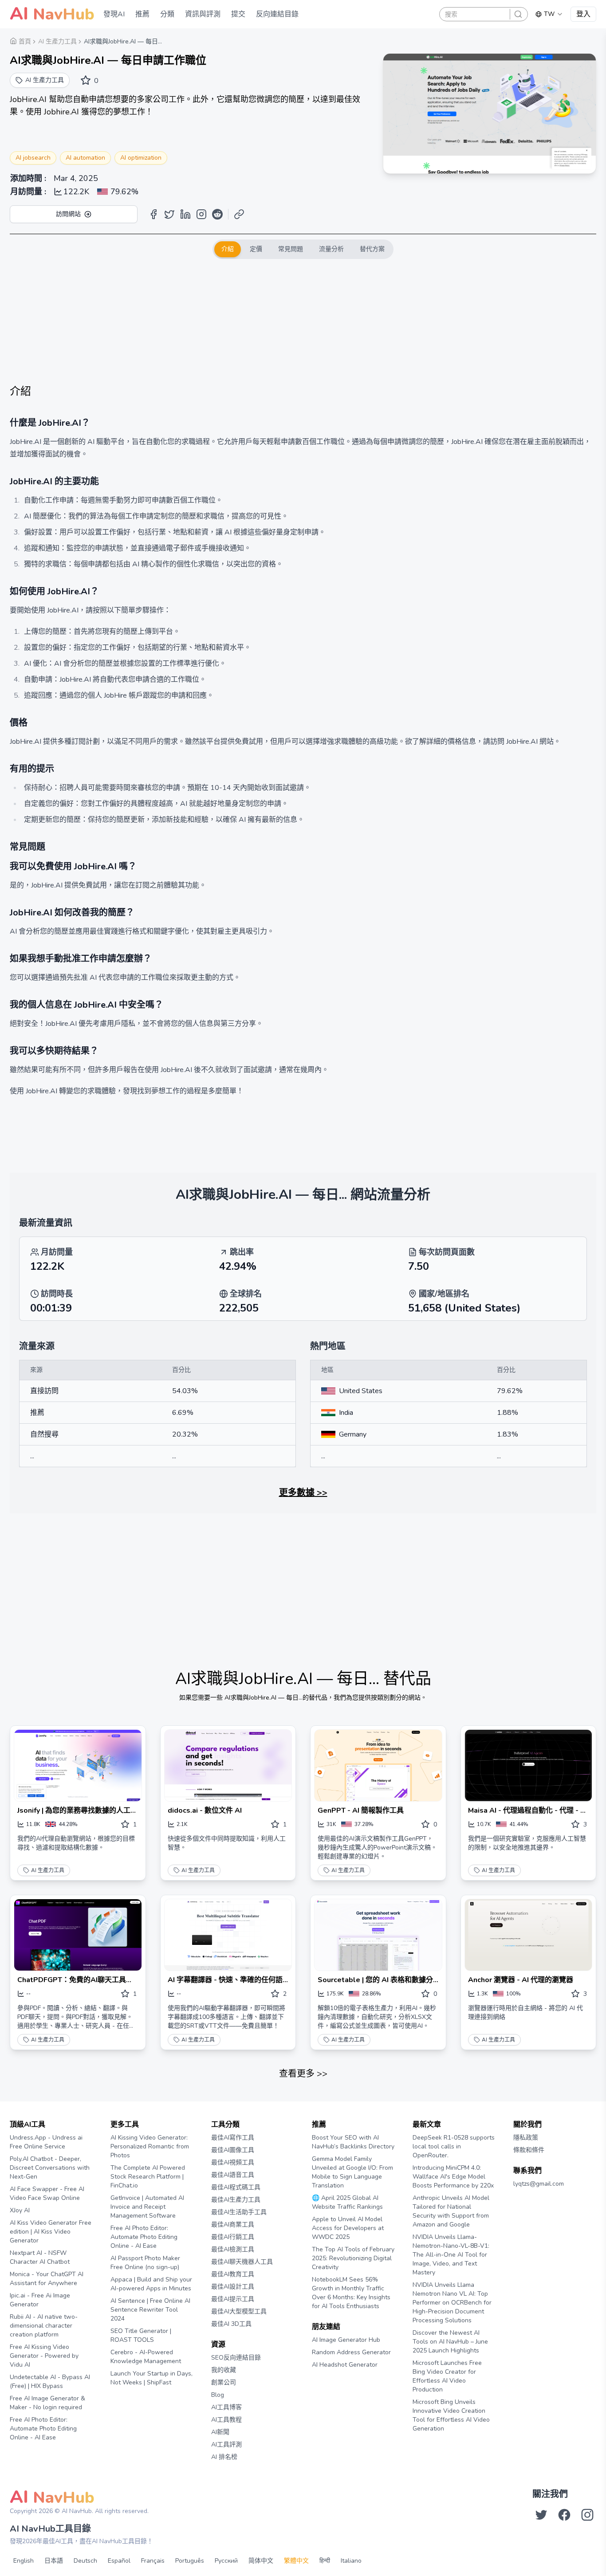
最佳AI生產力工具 (236, 2200)
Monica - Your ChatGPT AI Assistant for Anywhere (47, 2279)
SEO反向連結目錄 (236, 2358)
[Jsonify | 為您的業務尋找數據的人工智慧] (78, 1765)
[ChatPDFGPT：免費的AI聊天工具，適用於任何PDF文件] (78, 1935)
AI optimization (141, 158)
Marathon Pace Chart (323, 2382)
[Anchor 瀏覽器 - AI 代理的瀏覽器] (529, 1935)
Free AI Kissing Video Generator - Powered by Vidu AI (44, 2356)
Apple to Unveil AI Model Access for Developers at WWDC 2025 (348, 2228)
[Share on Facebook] (153, 214)
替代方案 (372, 249)
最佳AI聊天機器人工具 (242, 2262)
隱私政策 (526, 2138)
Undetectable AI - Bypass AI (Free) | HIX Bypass (50, 2382)
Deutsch (85, 2561)
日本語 (54, 2561)
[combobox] (549, 14)
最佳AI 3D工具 (231, 2324)
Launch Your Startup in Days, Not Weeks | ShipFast (151, 2378)
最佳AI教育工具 (233, 2274)
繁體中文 (296, 2561)
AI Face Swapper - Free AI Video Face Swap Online (47, 2193)
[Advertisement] (303, 322)
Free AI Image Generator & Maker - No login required (47, 2403)
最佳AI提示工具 (233, 2299)
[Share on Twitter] (169, 214)
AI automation (85, 158)
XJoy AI (20, 2210)
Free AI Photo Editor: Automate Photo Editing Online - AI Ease (43, 2429)
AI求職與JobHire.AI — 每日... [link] (123, 41)
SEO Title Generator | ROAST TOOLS (141, 2335)
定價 (256, 249)
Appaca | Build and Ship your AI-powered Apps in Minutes (151, 2284)
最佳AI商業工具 (233, 2225)
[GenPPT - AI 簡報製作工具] (378, 1765)
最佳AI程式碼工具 (236, 2187)
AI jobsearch (33, 158)
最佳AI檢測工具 (233, 2249)
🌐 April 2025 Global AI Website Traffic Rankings (347, 2202)
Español (119, 2561)
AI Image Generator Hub (346, 2340)
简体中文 (261, 2561)
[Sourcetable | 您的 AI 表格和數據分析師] (378, 1935)
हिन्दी (325, 2561)
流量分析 (331, 249)
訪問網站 (68, 214)
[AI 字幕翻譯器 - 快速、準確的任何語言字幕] (228, 1935)
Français (153, 2561)
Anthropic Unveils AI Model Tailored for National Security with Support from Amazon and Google (451, 2211)
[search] (518, 14)
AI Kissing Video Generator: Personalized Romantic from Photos (150, 2146)
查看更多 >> (303, 2074)
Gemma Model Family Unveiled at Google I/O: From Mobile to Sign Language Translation (352, 2172)
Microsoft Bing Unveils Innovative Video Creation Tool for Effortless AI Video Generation (451, 2415)
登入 (583, 14)
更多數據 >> (303, 1493)
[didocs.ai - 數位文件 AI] (228, 1765)
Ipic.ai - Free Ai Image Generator (40, 2300)
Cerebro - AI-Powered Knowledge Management (146, 2357)
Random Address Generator (351, 2352)
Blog (218, 2395)
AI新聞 (220, 2432)
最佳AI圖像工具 (233, 2150)
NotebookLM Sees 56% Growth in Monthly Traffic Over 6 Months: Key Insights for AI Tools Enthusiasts (351, 2293)
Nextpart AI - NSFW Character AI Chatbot (40, 2257)
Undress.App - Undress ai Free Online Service (46, 2142)
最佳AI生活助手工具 (239, 2212)
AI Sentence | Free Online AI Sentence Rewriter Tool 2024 (150, 2310)
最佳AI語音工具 (233, 2175)
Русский (226, 2561)
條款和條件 (529, 2150)
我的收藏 (224, 2370)
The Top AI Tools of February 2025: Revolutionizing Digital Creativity (353, 2258)
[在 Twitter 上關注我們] (541, 2515)
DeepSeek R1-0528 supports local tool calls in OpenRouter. (454, 2146)
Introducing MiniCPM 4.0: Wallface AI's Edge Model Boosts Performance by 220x (453, 2177)
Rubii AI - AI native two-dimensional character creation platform (44, 2326)
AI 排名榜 (224, 2457)
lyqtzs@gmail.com (539, 2184)
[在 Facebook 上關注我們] (564, 2515)
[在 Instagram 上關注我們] (587, 2515)
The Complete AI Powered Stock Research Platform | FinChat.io (148, 2177)
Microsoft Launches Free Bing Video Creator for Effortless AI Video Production (447, 2376)
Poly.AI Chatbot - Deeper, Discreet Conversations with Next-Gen (50, 2168)
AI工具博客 (226, 2407)
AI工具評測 (226, 2444)
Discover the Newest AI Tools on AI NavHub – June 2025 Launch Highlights (450, 2342)
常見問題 (291, 249)
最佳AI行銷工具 (233, 2237)
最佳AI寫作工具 (233, 2138)
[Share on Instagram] (201, 214)
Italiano (351, 2561)
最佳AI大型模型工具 (239, 2311)
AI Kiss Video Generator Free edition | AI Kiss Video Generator (51, 2232)
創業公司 (224, 2382)
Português (190, 2561)
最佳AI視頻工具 (233, 2162)
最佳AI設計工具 (233, 2287)
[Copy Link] (239, 214)
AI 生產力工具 (48, 1870)
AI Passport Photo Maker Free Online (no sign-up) (145, 2263)
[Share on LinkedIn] (185, 214)
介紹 (228, 249)
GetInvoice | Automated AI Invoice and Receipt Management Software (147, 2207)
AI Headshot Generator (345, 2365)
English (24, 2561)
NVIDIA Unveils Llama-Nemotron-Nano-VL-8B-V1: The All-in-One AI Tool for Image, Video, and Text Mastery (451, 2255)
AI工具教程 (226, 2420)
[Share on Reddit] (217, 214)
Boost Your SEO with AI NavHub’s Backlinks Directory (353, 2142)
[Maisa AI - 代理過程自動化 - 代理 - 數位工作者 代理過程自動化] (529, 1765)
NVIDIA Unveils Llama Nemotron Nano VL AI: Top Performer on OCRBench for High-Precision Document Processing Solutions (452, 2303)
